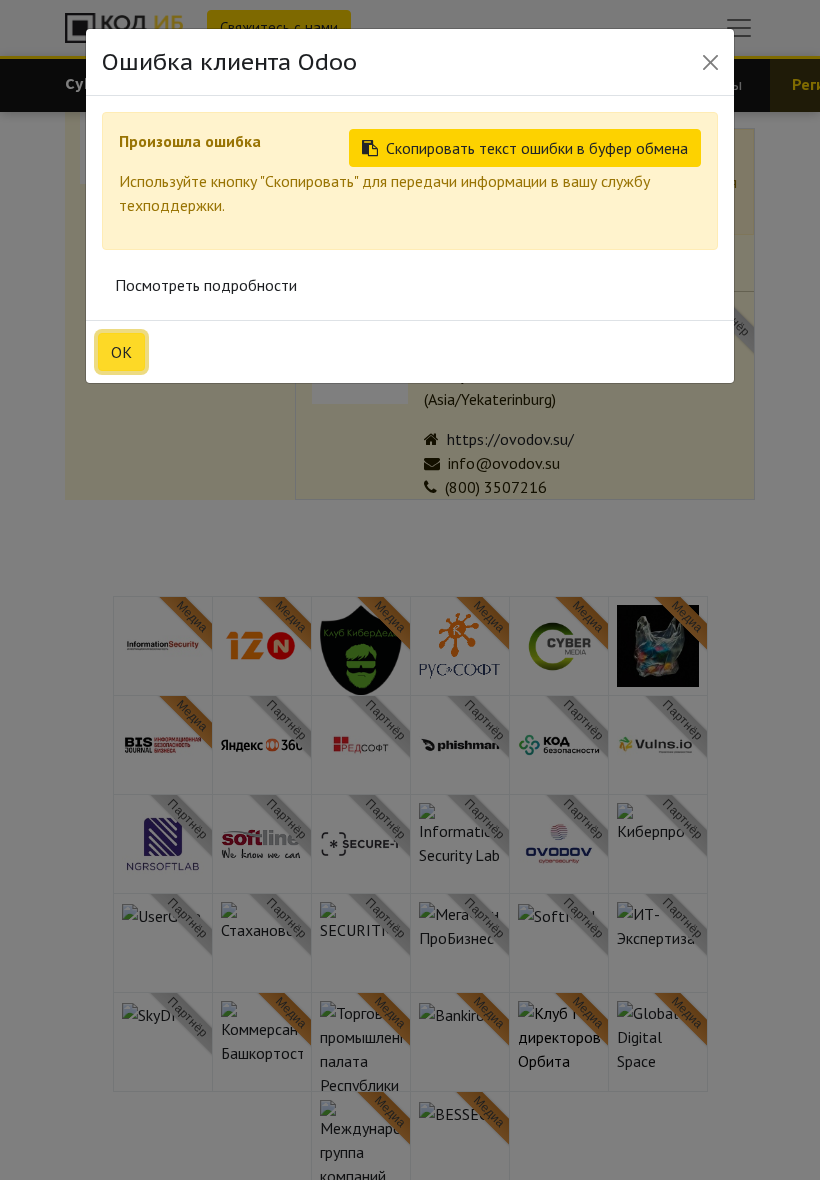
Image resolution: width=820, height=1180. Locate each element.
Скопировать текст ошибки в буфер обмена (537, 148)
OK (121, 352)
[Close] (710, 62)
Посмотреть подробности (206, 285)
